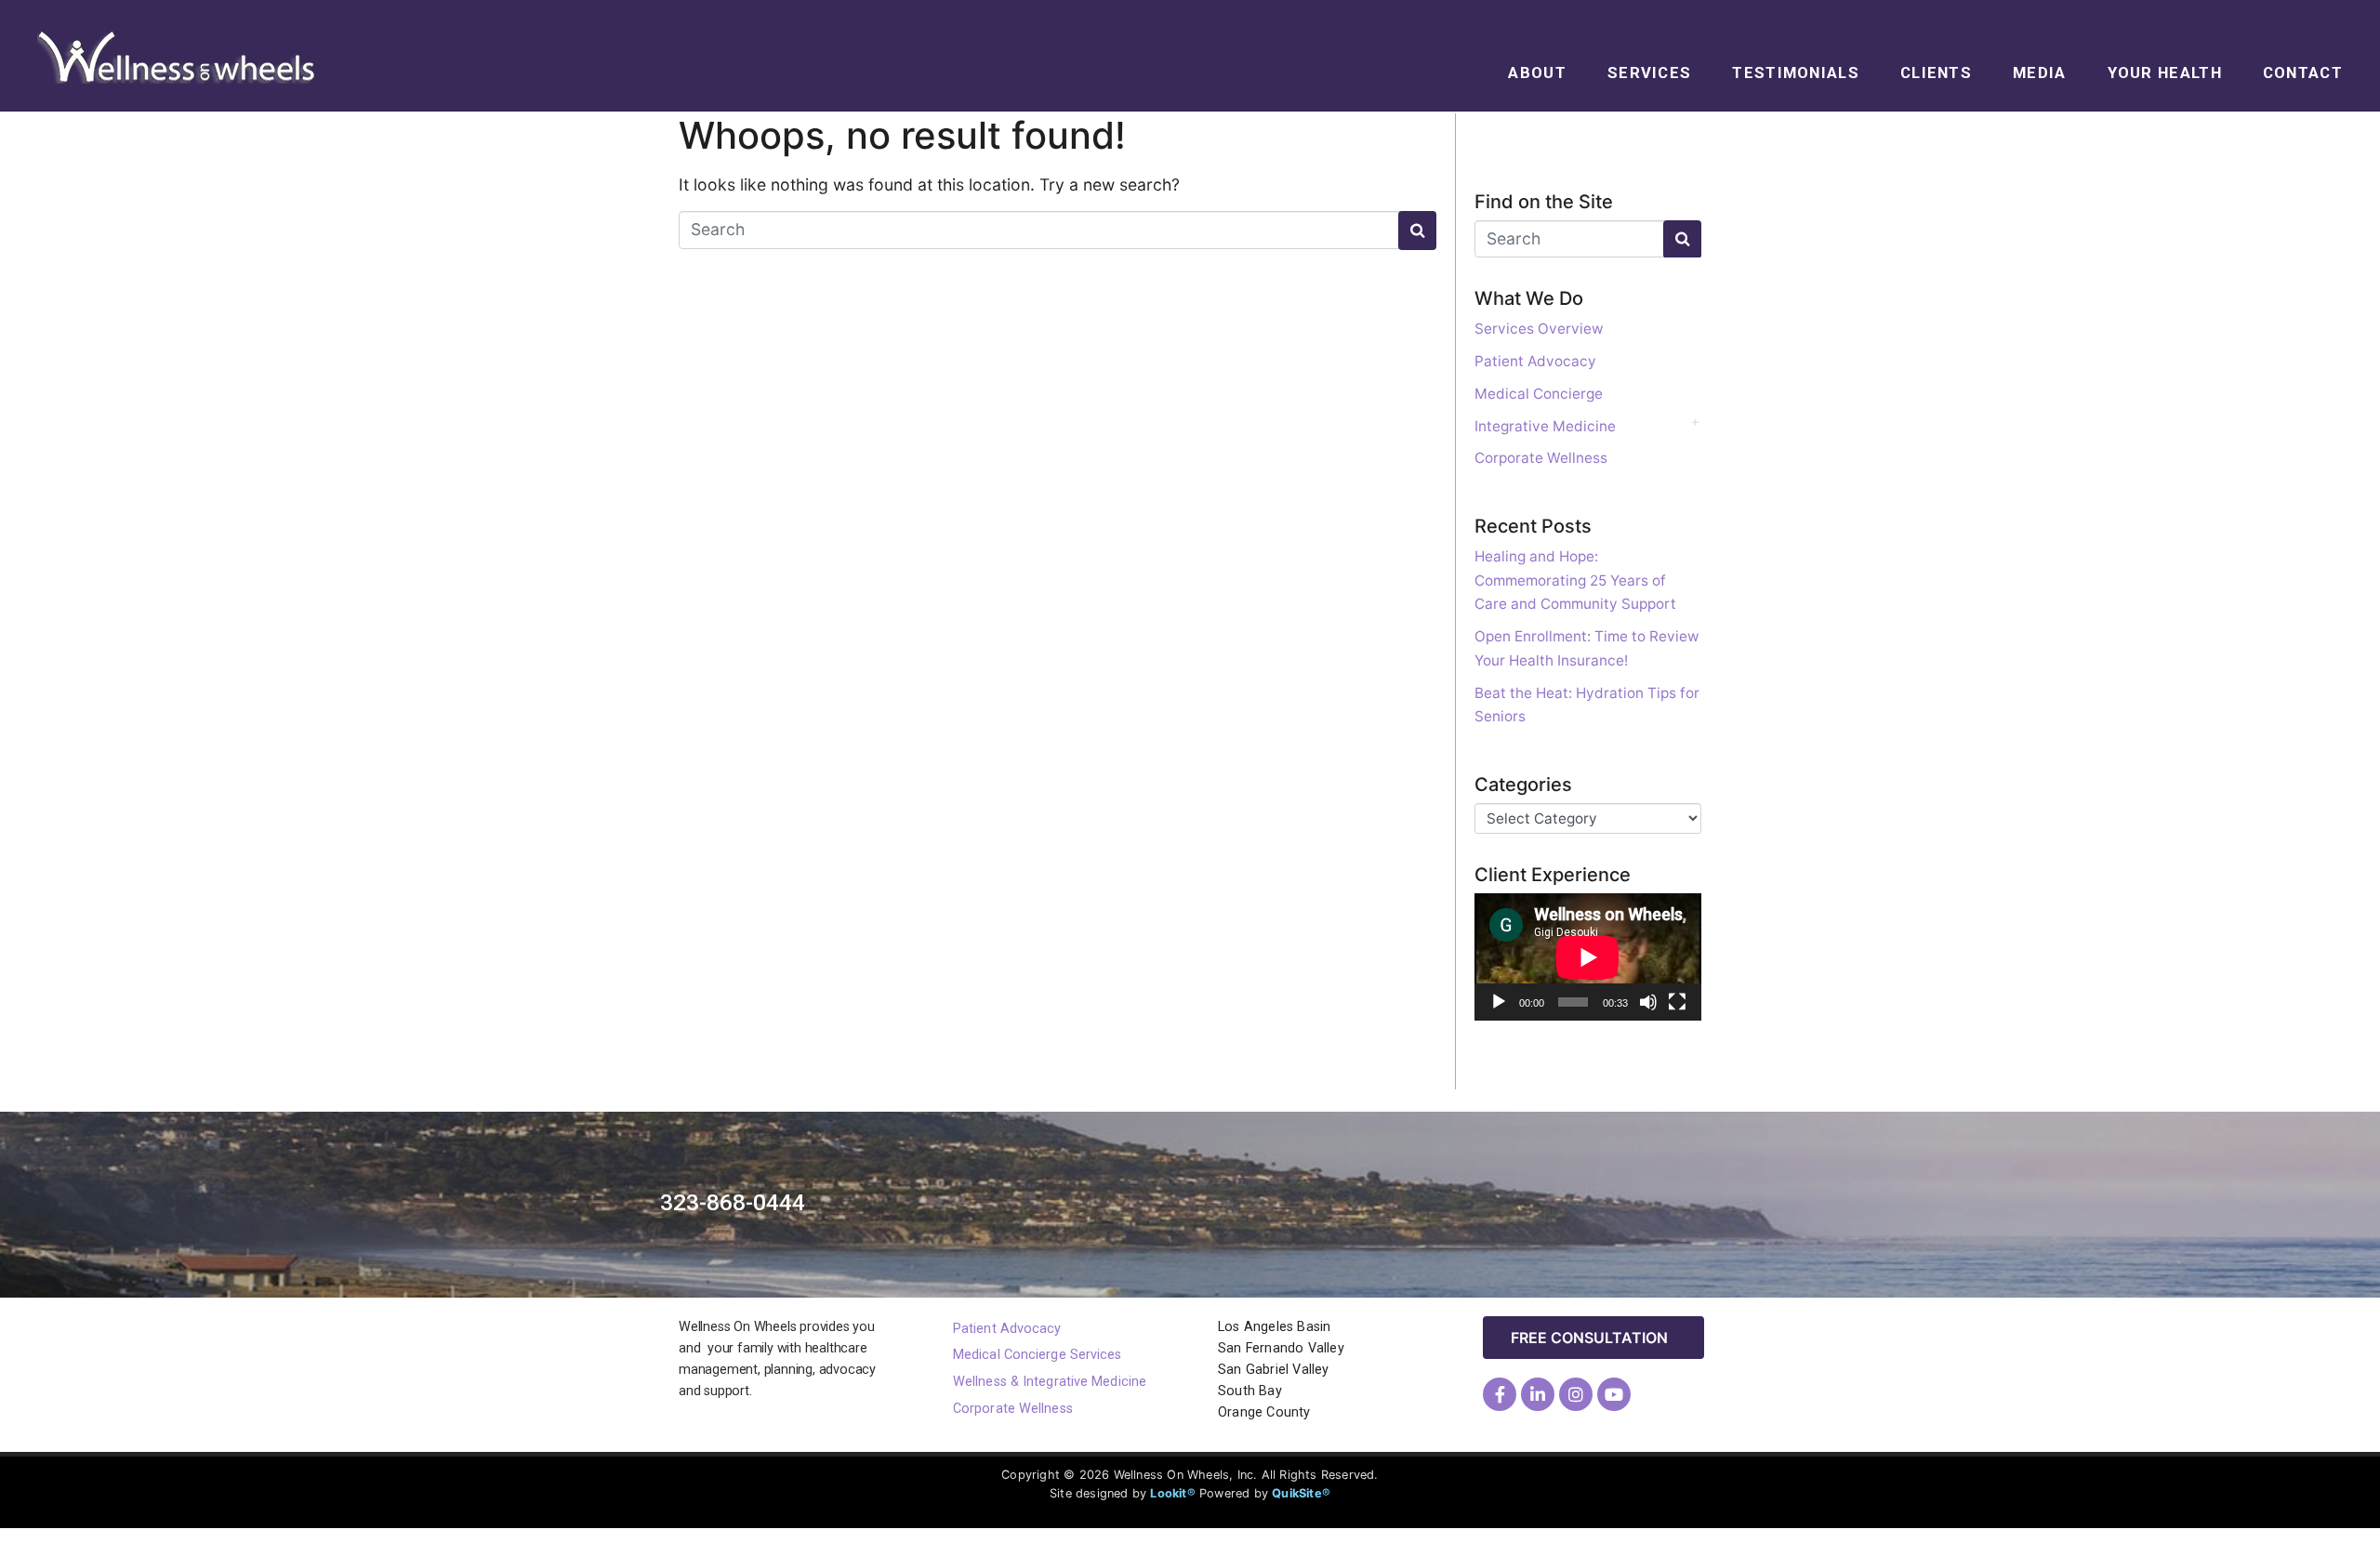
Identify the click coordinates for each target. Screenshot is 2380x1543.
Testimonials (1796, 73)
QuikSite (1297, 1493)
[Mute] (1648, 1002)
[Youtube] (1614, 1394)
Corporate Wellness (1541, 458)
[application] (1588, 957)
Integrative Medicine (1545, 426)
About (1537, 73)
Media (2040, 73)
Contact (2303, 73)
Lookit (1168, 1493)
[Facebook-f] (1500, 1394)
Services (1649, 73)
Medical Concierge (1539, 394)
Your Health (2165, 73)
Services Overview (1539, 329)
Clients (1936, 73)
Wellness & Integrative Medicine (1050, 1382)
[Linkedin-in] (1538, 1394)
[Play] (1499, 1002)
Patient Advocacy (1535, 361)
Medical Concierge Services (1038, 1355)
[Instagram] (1576, 1394)
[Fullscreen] (1677, 1002)
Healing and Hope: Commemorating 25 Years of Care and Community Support (1575, 580)
